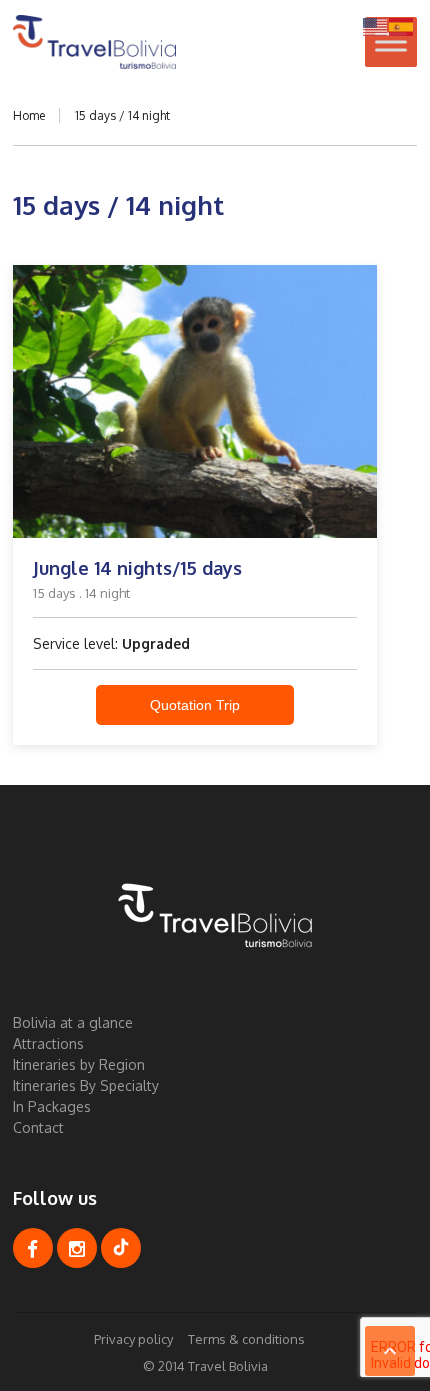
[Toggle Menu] (391, 41)
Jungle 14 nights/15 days (137, 568)
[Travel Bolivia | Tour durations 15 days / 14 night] (94, 42)
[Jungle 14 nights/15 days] (195, 401)
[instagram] (77, 1248)
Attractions (48, 1043)
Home (29, 115)
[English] (376, 25)
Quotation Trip (195, 705)
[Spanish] (402, 25)
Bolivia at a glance (73, 1022)
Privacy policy (133, 1339)
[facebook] (33, 1248)
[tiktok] (121, 1248)
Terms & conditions (246, 1339)
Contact (38, 1127)
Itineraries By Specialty (86, 1085)
